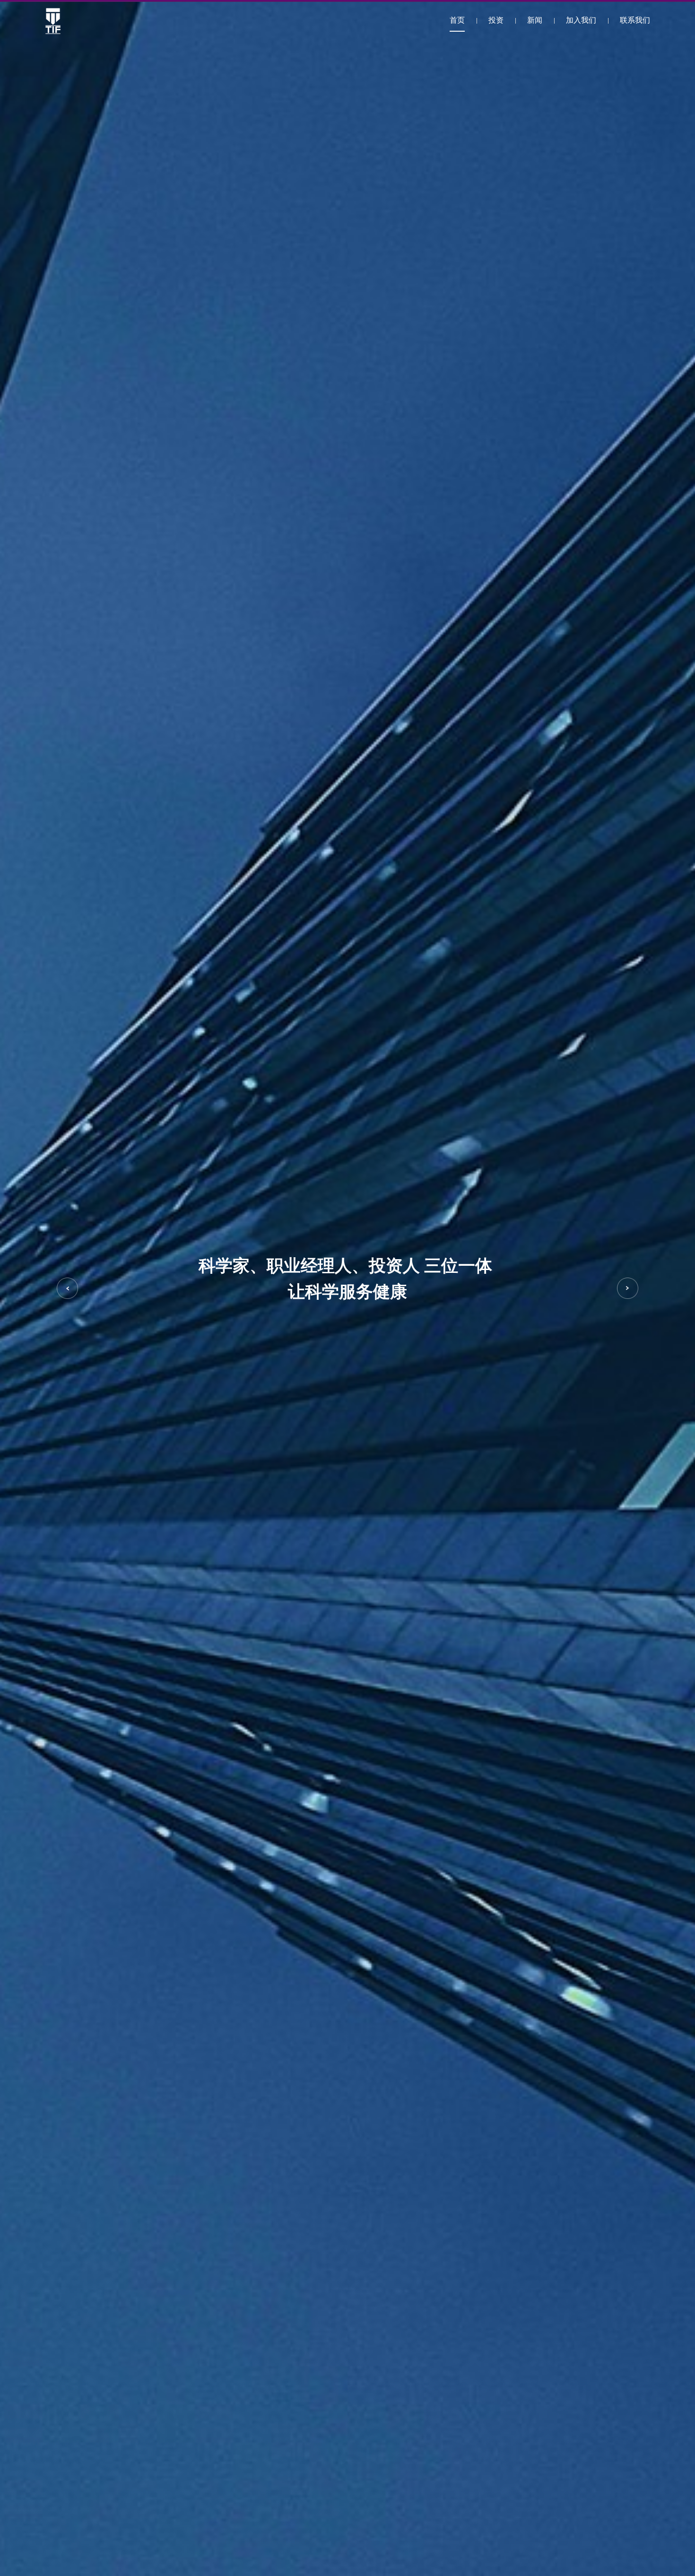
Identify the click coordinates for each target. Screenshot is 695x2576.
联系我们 (635, 21)
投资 (496, 21)
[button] (67, 1288)
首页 (457, 21)
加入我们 (581, 21)
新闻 (535, 21)
